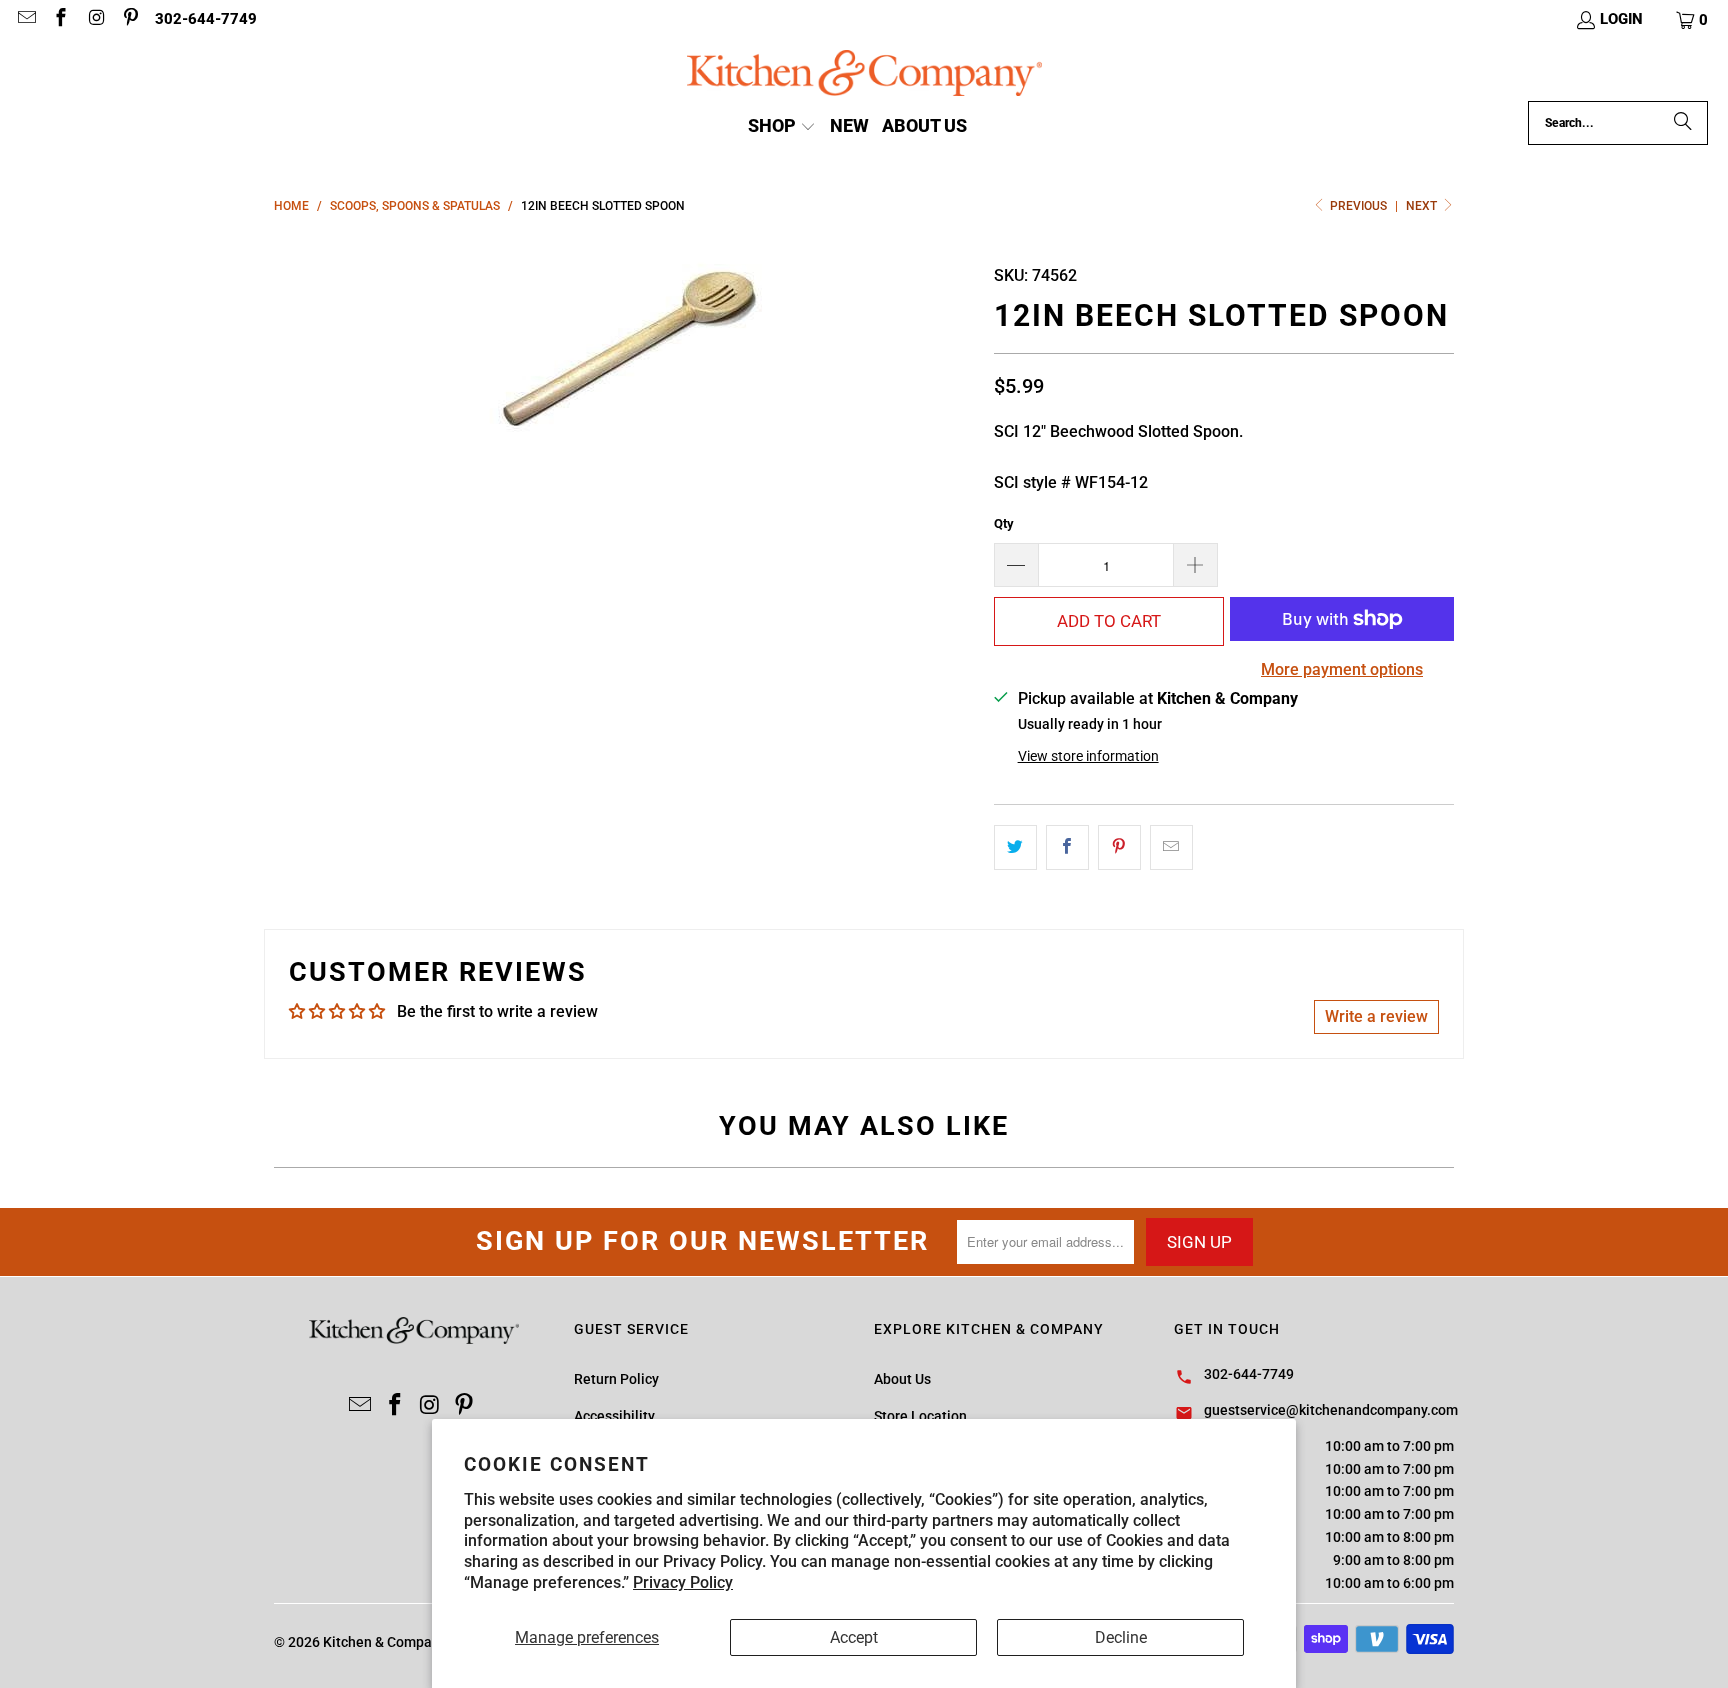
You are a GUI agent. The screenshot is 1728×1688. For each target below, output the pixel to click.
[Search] (1683, 123)
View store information (1088, 756)
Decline (1121, 1637)
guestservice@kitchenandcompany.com (1331, 1410)
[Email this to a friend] (1171, 848)
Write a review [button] (1376, 1016)
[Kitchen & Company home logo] (864, 75)
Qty (1004, 523)
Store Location (920, 1416)
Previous (1358, 206)
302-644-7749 (206, 19)
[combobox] (1618, 123)
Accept (854, 1637)
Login (1621, 19)
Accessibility (614, 1416)
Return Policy (616, 1379)
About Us (902, 1379)
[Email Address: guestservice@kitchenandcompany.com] (25, 20)
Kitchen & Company (384, 1642)
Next (1423, 206)
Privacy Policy (683, 1582)
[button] (1693, 20)
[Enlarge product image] (624, 348)
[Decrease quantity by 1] (1016, 565)
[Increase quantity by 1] (1196, 565)
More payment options (1342, 669)
